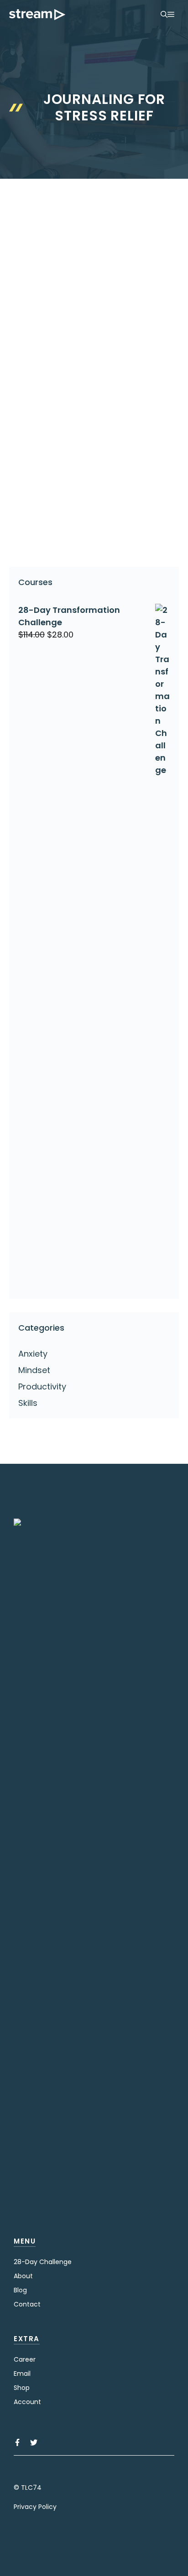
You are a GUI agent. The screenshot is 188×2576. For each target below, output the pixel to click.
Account (27, 2402)
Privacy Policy (35, 2507)
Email (22, 2374)
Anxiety (37, 516)
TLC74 (31, 2488)
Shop (22, 2388)
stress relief (87, 545)
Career (25, 2359)
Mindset (34, 1370)
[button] (164, 15)
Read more (42, 494)
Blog (20, 2290)
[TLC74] (37, 15)
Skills (28, 1403)
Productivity (42, 1386)
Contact (27, 2304)
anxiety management (66, 531)
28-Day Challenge (43, 2262)
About (23, 2276)
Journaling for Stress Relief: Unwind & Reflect (84, 350)
